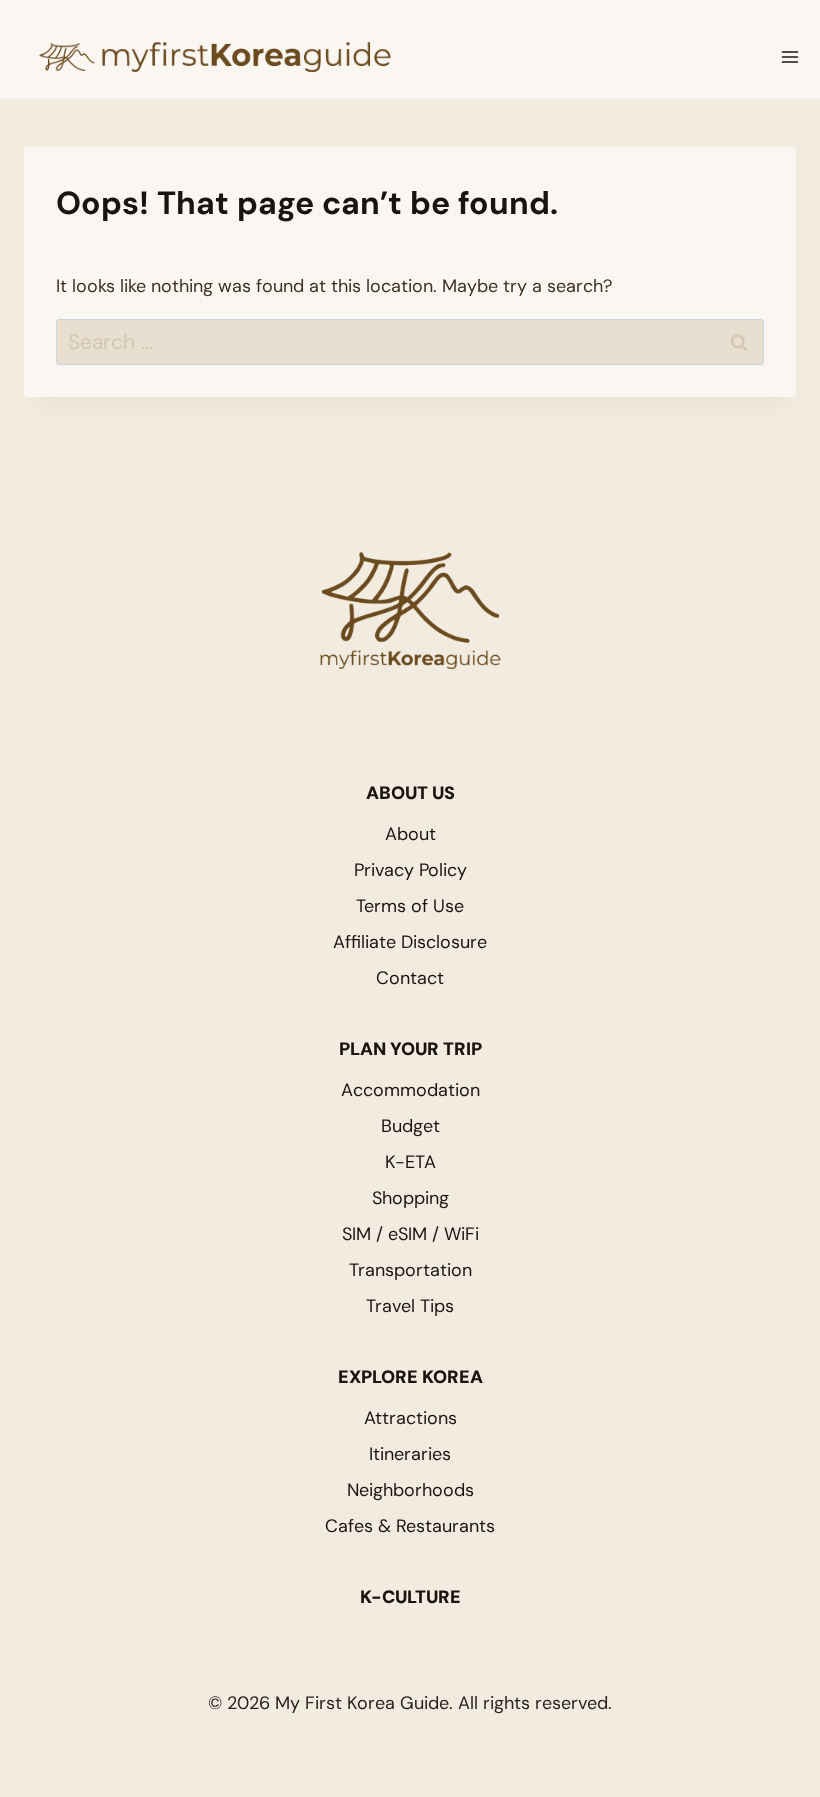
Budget (410, 1126)
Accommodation (410, 1090)
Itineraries (410, 1454)
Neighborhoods (410, 1490)
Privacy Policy (410, 870)
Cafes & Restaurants (410, 1526)
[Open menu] (790, 57)
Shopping (410, 1198)
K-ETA (410, 1162)
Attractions (410, 1418)
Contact (410, 978)
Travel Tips (410, 1306)
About (410, 834)
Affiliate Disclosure (410, 942)
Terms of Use (410, 906)
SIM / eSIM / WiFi (410, 1234)
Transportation (410, 1270)
